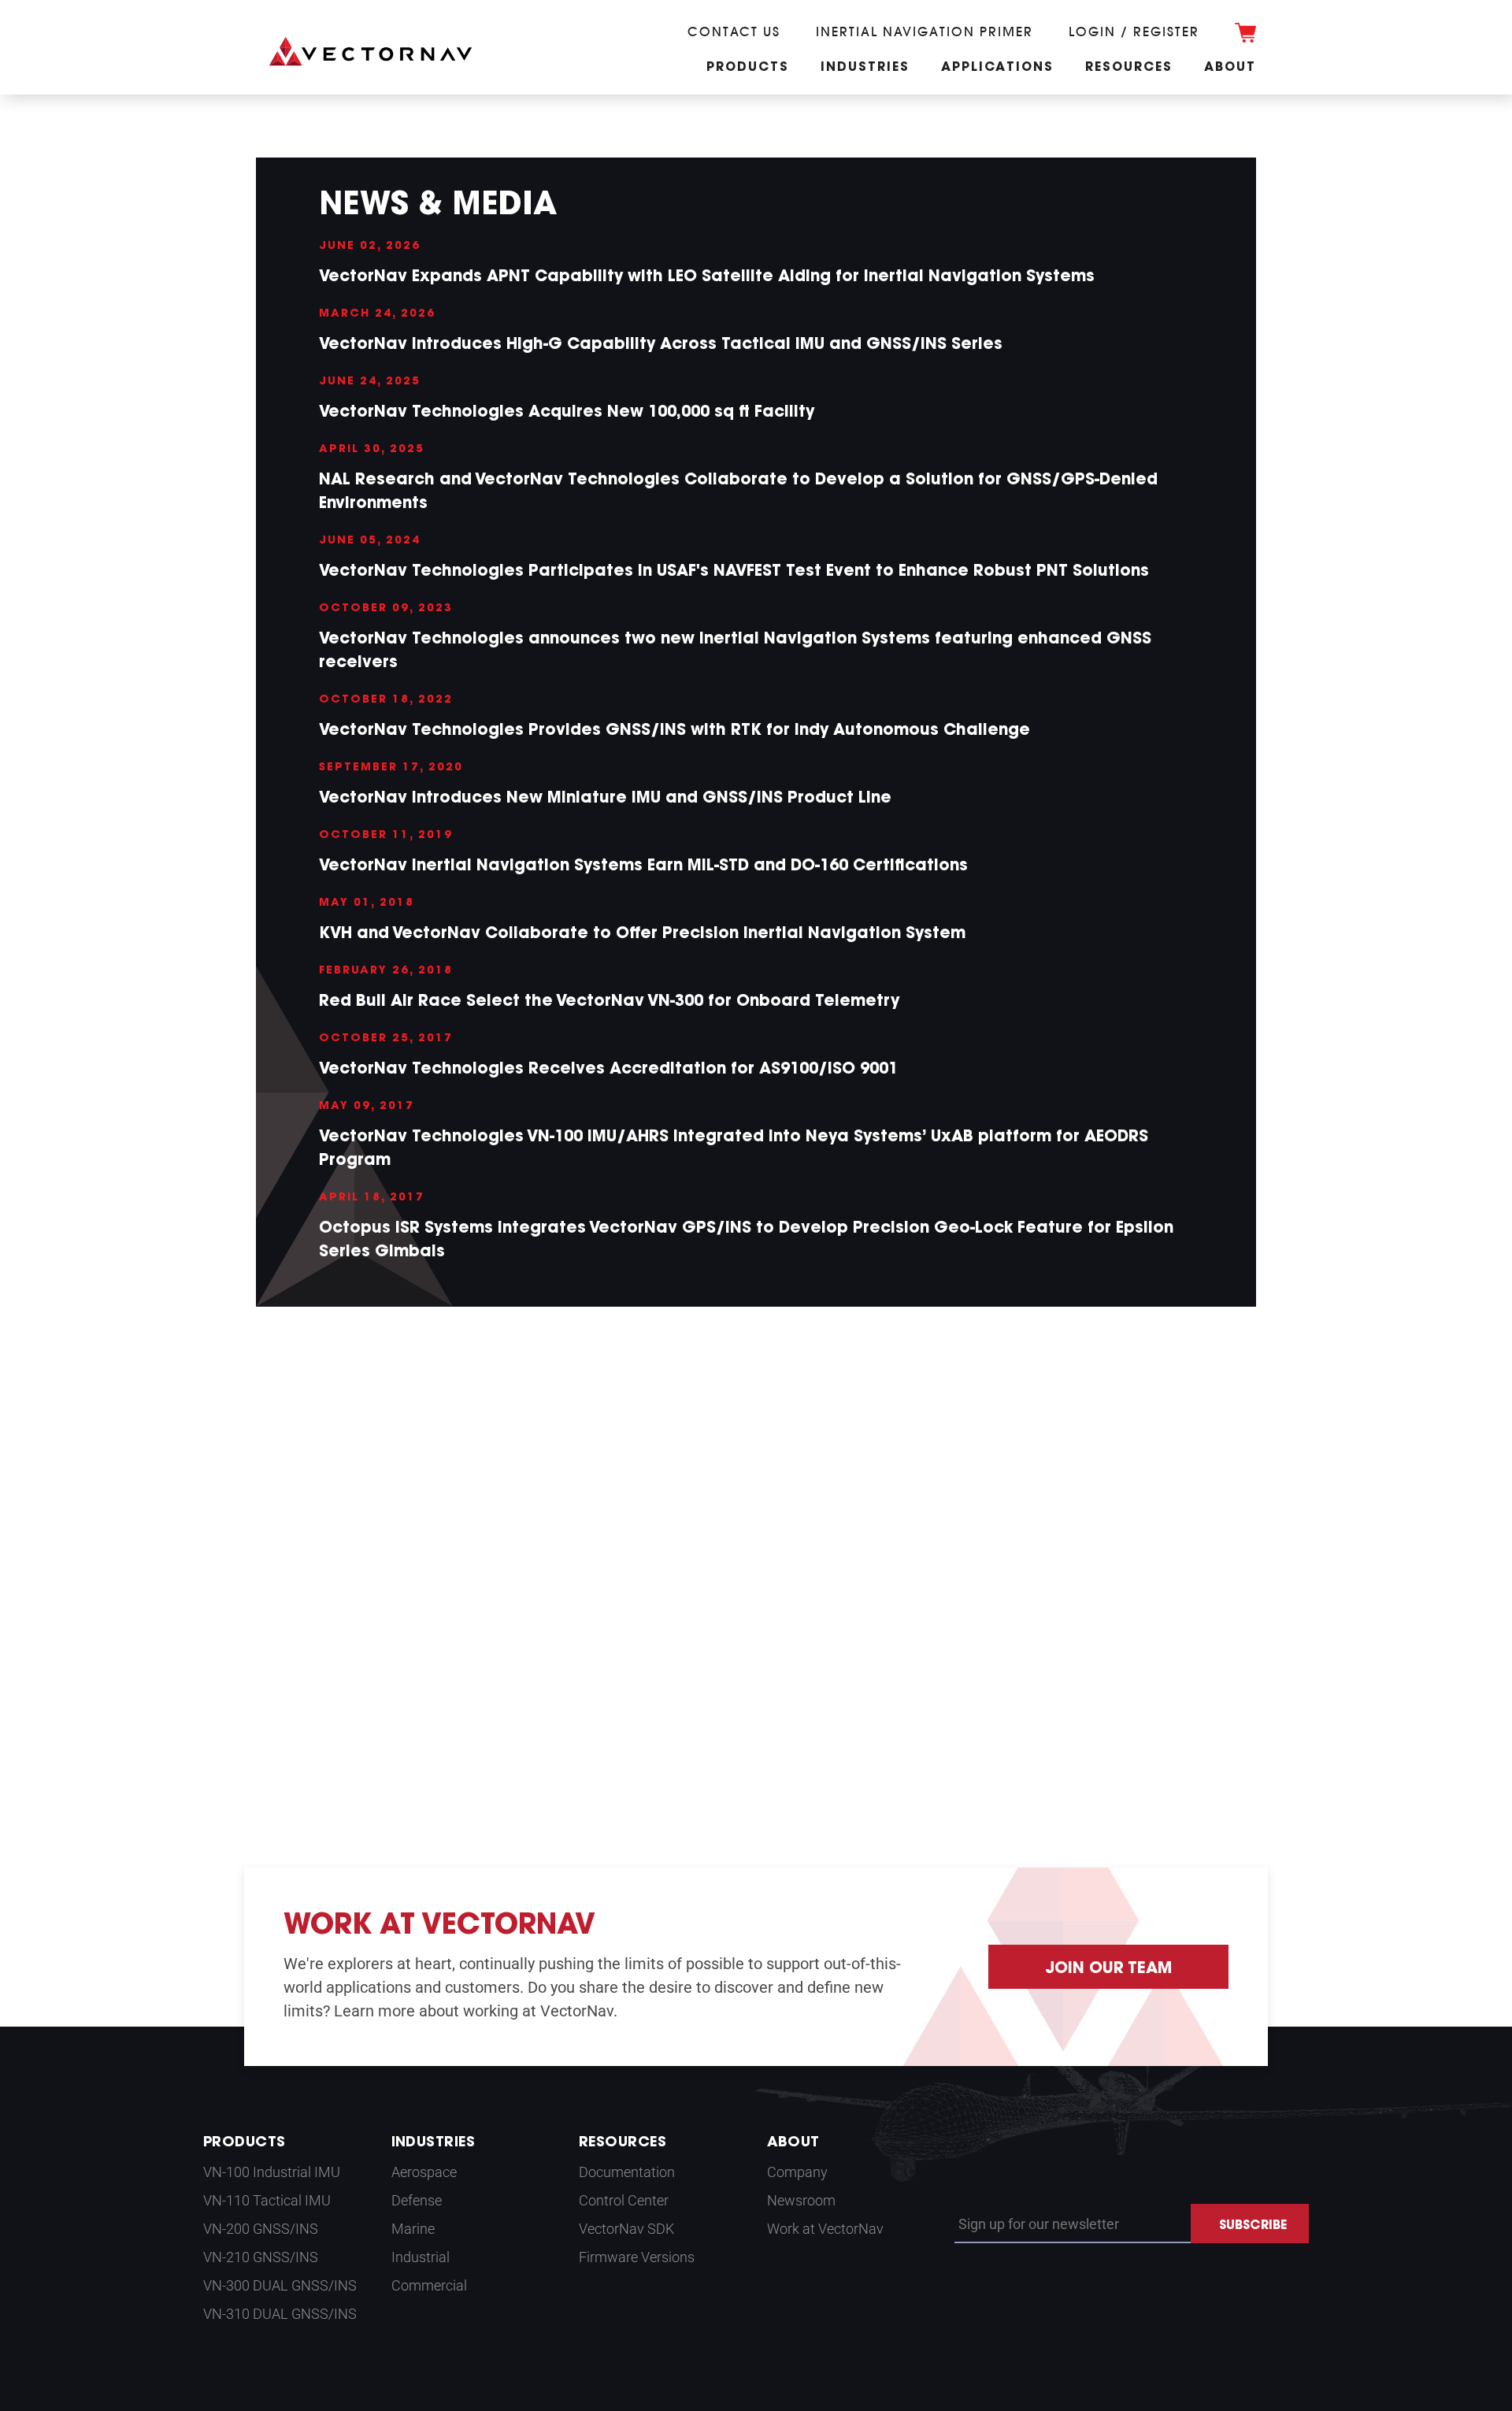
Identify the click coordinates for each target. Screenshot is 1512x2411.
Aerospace (424, 2172)
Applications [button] (997, 68)
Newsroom (801, 2200)
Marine (413, 2229)
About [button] (1230, 68)
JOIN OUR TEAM (1108, 1969)
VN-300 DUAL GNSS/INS (280, 2285)
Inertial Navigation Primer (925, 32)
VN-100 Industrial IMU (272, 2172)
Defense (417, 2200)
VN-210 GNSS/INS (261, 2257)
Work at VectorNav (825, 2229)
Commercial (429, 2285)
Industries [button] (865, 68)
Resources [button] (1129, 68)
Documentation (627, 2172)
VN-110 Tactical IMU (267, 2200)
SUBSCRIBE (1253, 2226)
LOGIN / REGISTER (1134, 32)
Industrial (421, 2257)
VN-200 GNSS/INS (261, 2229)
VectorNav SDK (626, 2229)
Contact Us (734, 32)
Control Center (624, 2200)
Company (797, 2172)
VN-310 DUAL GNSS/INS (280, 2314)
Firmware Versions (637, 2257)
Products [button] (748, 68)
